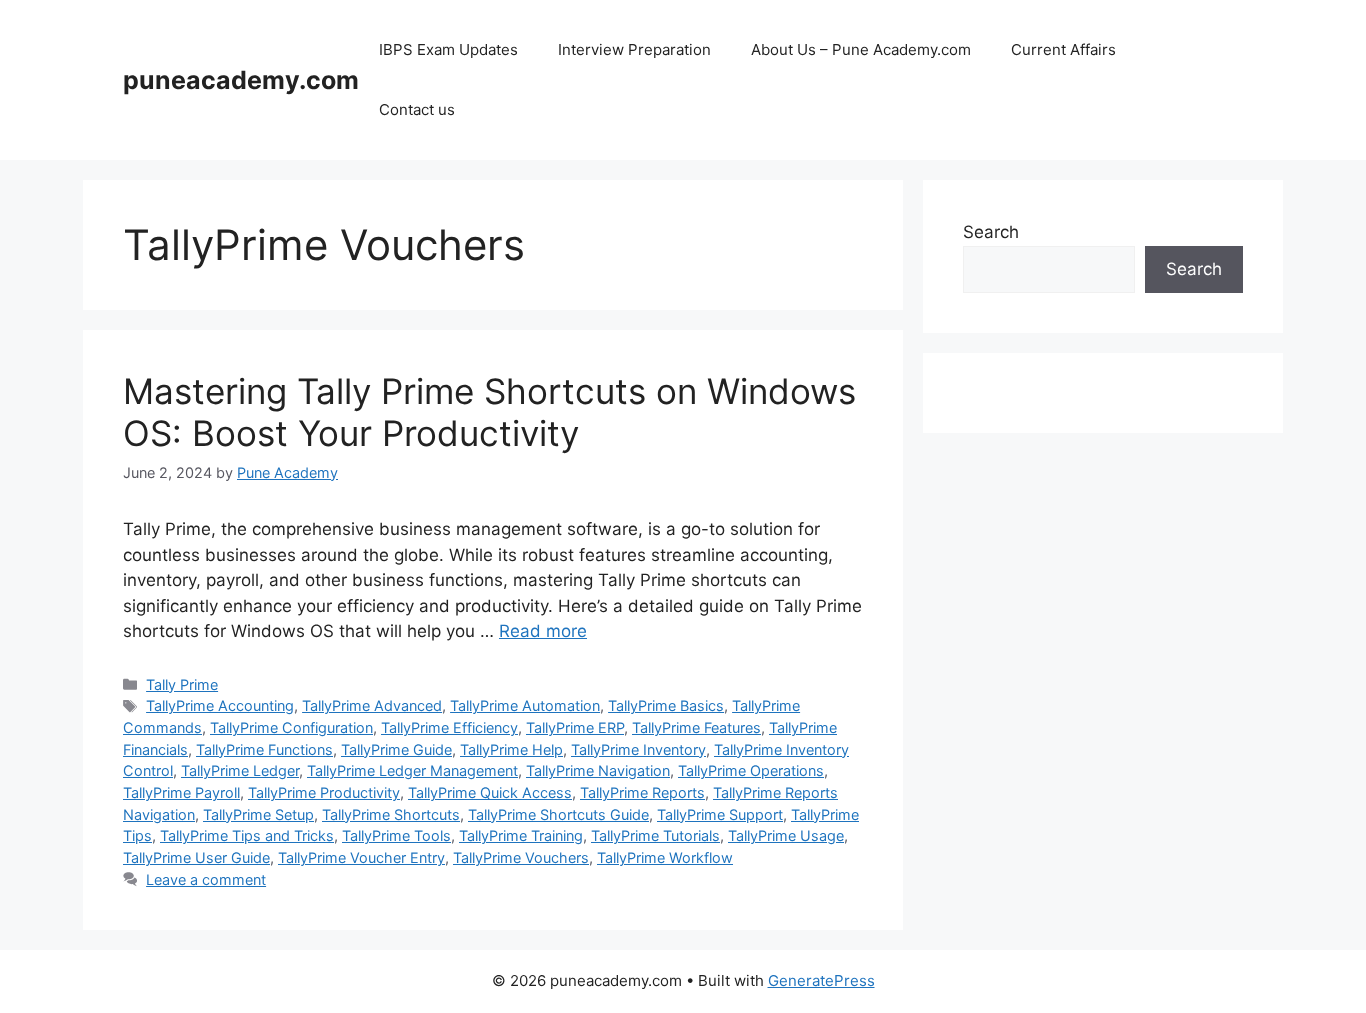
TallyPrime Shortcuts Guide (558, 814)
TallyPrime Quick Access (490, 792)
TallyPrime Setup (258, 814)
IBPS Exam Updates (448, 49)
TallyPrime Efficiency (449, 727)
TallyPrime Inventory (638, 749)
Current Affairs (1063, 49)
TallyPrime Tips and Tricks (247, 835)
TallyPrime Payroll (181, 792)
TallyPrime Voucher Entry (361, 857)
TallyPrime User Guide (196, 857)
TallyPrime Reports (642, 792)
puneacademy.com (241, 80)
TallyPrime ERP (575, 727)
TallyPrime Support (720, 814)
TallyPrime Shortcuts (391, 814)
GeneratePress (821, 980)
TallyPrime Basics (666, 705)
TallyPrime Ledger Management (412, 770)
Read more (543, 631)
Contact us (417, 109)
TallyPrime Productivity (324, 792)
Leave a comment (206, 879)
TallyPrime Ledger (240, 770)
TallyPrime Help (511, 749)
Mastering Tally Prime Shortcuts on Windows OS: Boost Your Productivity (489, 412)
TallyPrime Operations (751, 770)
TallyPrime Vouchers (521, 857)
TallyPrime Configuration (291, 727)
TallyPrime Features (696, 727)
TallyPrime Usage (786, 835)
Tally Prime (182, 684)
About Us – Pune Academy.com (861, 49)
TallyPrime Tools (396, 835)
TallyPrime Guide (396, 749)
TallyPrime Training (521, 835)
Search (991, 232)
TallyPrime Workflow (665, 857)
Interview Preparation (634, 49)
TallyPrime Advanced (372, 705)
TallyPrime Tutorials (655, 835)
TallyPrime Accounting (220, 705)
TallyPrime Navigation (598, 770)
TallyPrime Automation (525, 705)
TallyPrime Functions (264, 749)
